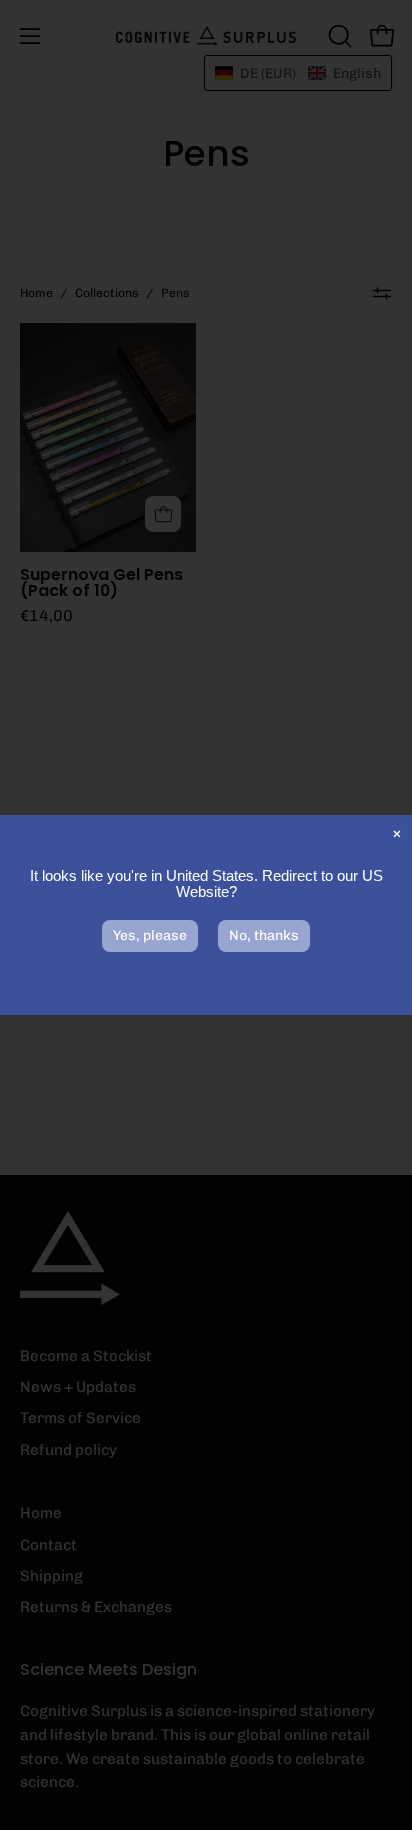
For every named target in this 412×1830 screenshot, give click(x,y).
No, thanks (264, 935)
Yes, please (150, 935)
